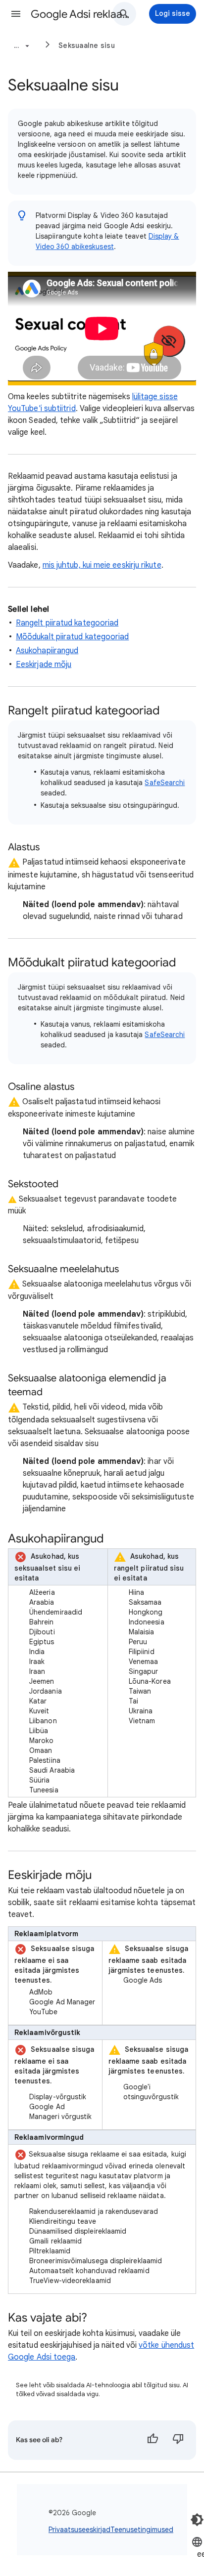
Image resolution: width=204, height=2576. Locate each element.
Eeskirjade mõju (44, 665)
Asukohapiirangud (47, 651)
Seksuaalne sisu (87, 45)
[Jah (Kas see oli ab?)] (153, 2440)
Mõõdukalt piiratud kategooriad (72, 637)
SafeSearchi (165, 783)
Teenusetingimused (142, 2530)
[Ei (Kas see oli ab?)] (178, 2440)
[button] (16, 14)
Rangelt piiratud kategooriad (67, 623)
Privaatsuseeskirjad (79, 2530)
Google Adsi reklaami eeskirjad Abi (80, 14)
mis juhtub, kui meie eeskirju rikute (102, 565)
